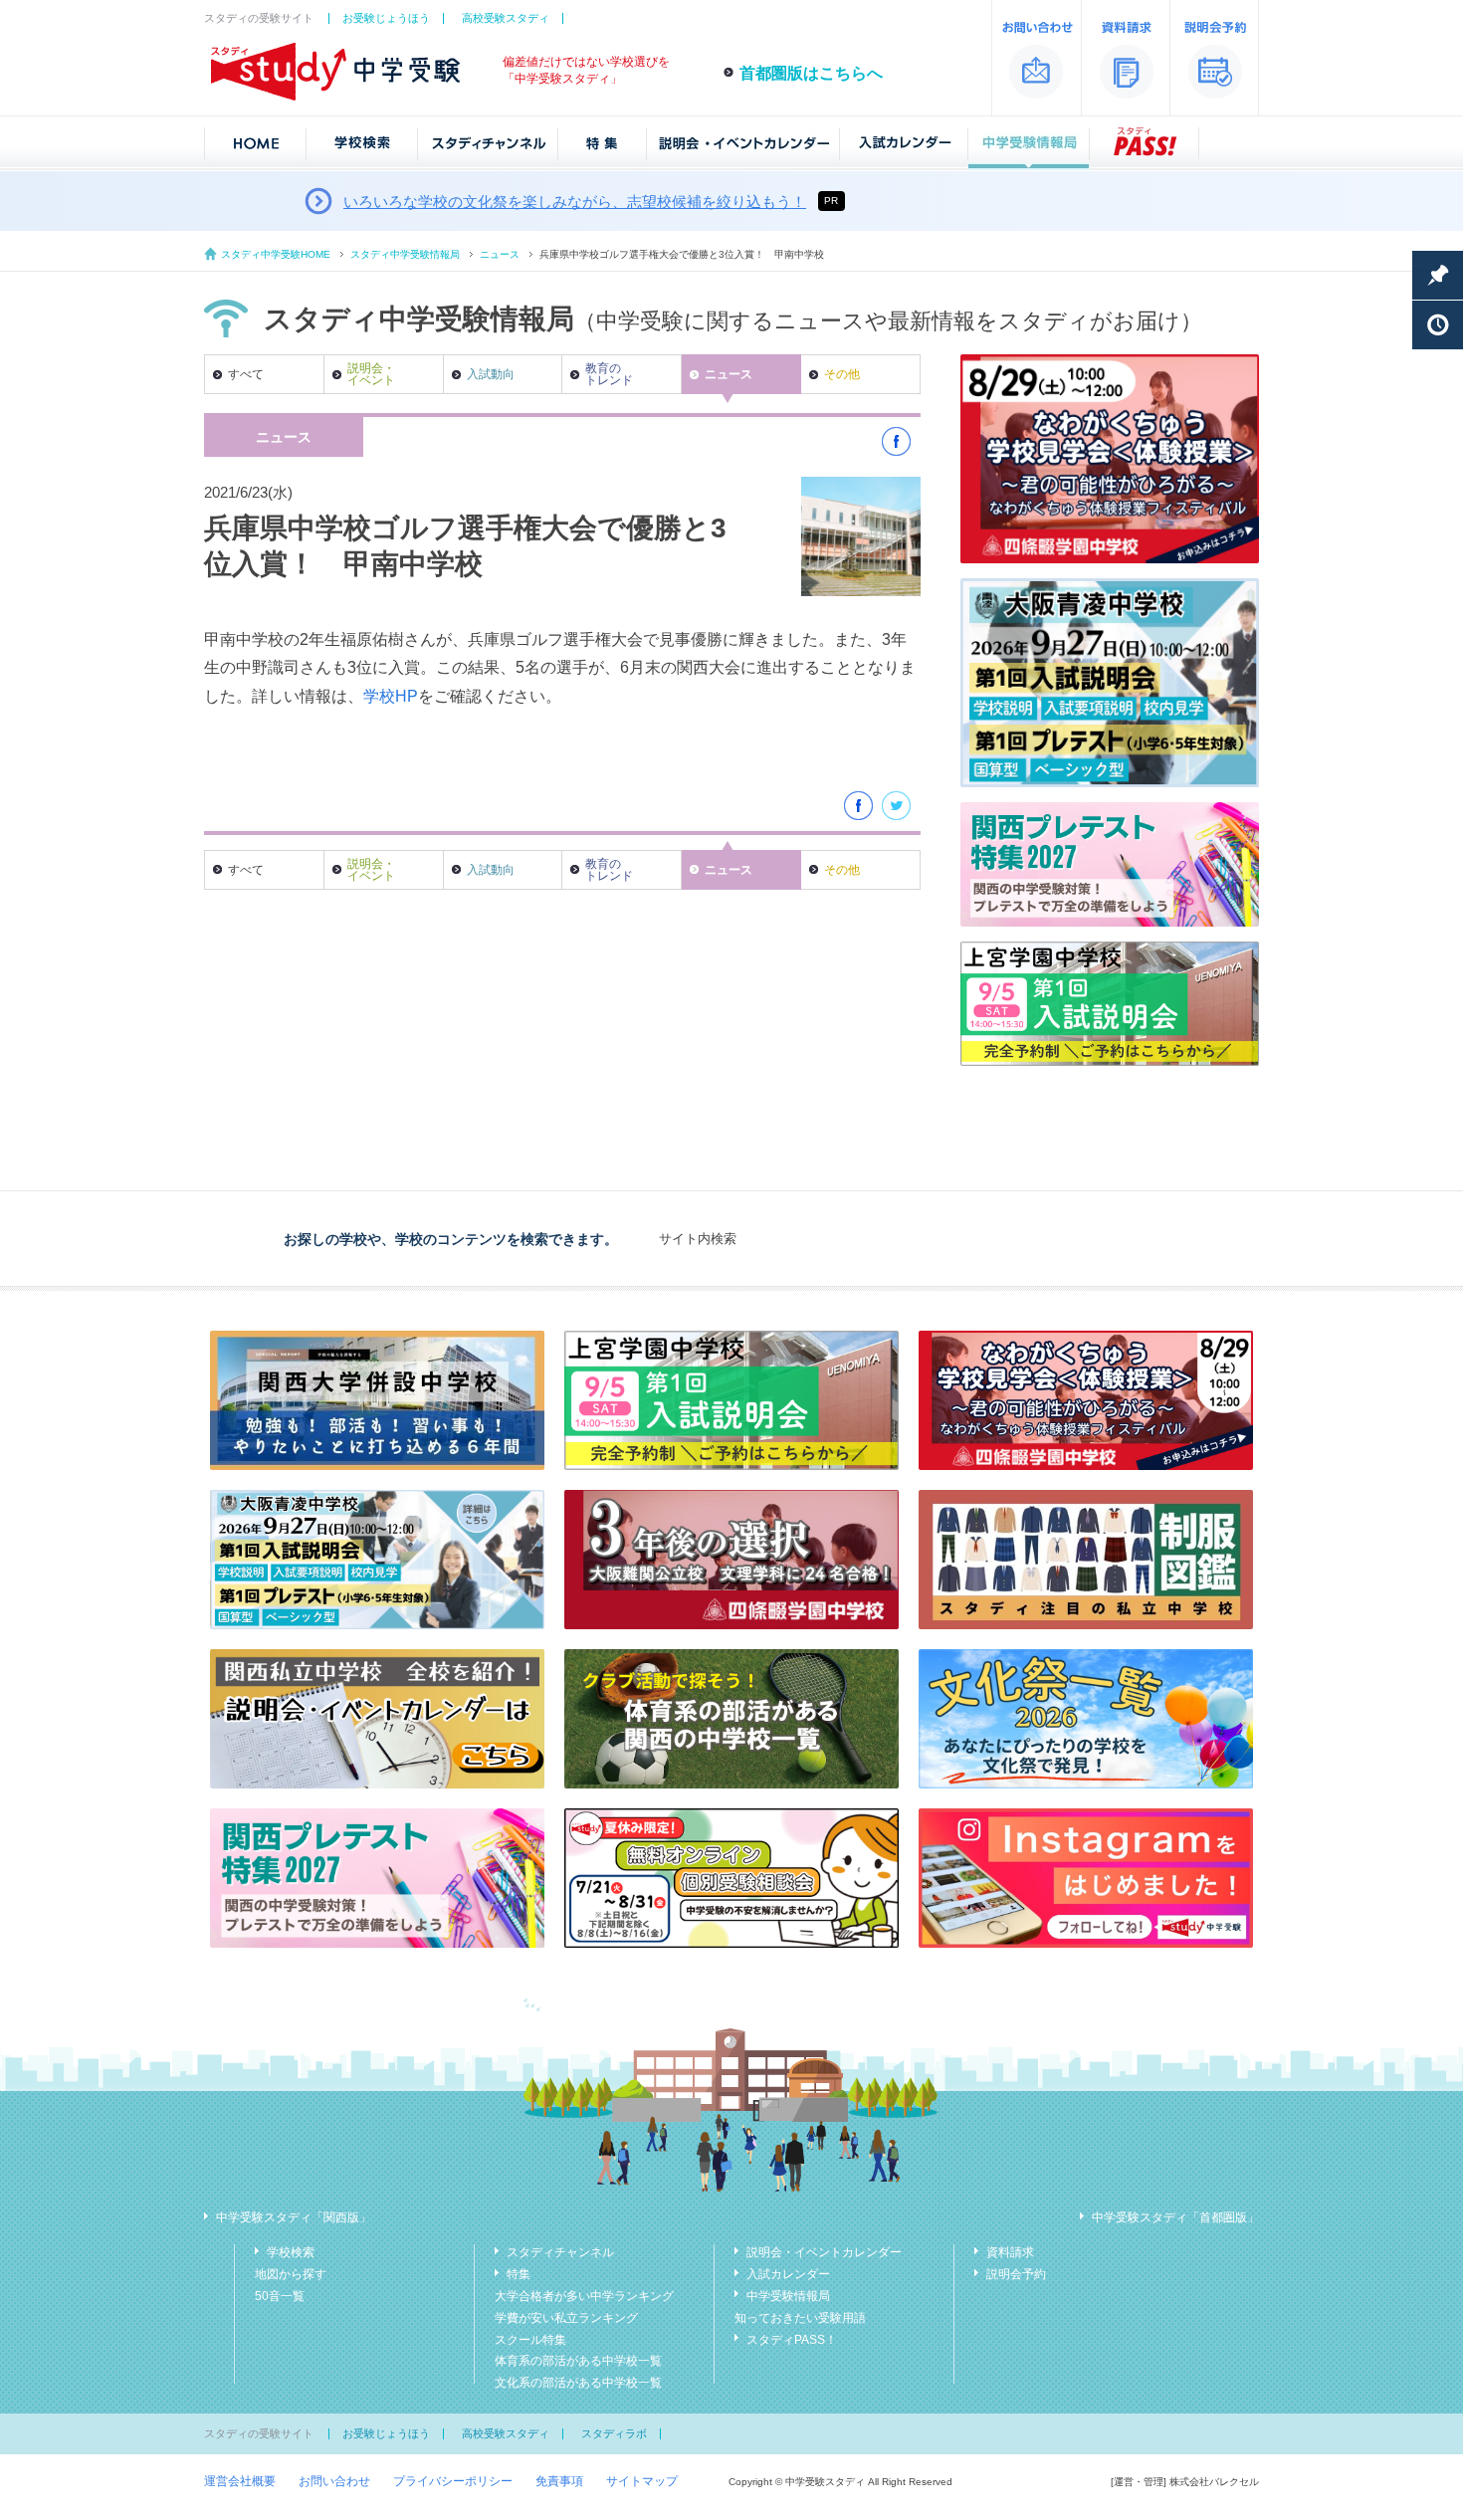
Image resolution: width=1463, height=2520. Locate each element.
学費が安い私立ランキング (566, 2318)
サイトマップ (642, 2481)
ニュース (500, 254)
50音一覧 (280, 2296)
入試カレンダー (788, 2274)
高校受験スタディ (506, 18)
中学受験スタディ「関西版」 (294, 2217)
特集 (519, 2274)
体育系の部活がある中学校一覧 (578, 2361)
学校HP (391, 696)
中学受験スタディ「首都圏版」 (1175, 2217)
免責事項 (559, 2481)
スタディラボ (614, 2433)
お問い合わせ (334, 2481)
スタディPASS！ (792, 2340)
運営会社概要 (240, 2481)
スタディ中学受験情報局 (405, 254)
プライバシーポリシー (453, 2481)
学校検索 (291, 2252)
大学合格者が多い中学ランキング (584, 2296)
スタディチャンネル (560, 2252)
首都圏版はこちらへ (811, 73)
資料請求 (1010, 2252)
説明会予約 (1016, 2274)
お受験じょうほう (386, 18)
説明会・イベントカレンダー (824, 2252)
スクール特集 (530, 2340)
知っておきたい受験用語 (800, 2318)
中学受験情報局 (788, 2296)
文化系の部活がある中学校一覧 (578, 2383)
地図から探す (291, 2274)
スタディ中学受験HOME (276, 254)
